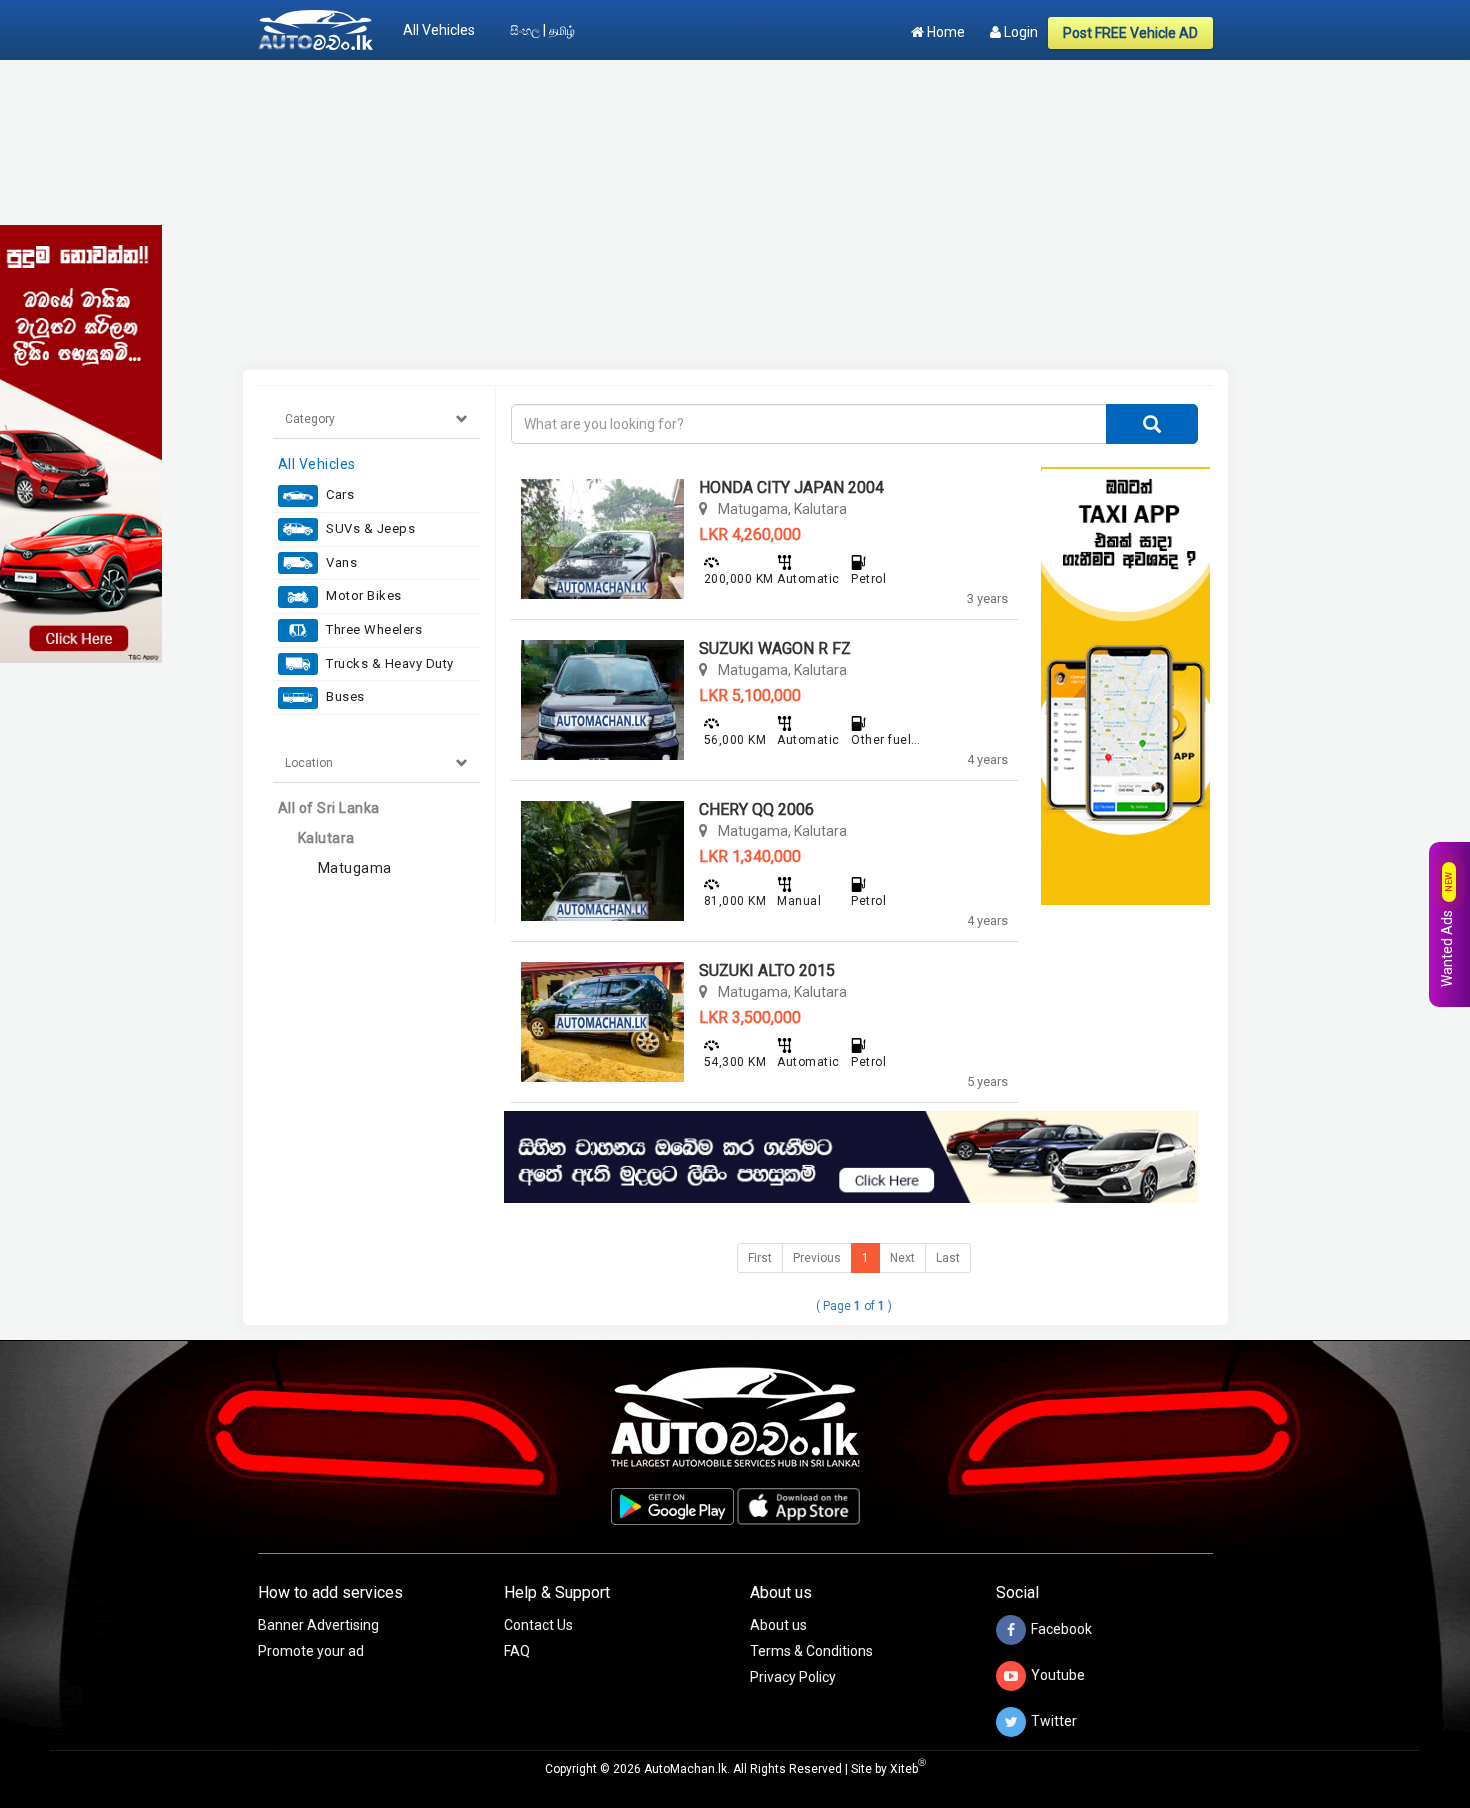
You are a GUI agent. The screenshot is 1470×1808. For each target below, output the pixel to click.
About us (778, 1625)
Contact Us (538, 1625)
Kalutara (326, 838)
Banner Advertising (318, 1625)
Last (948, 1258)
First (760, 1258)
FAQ (517, 1651)
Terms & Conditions (811, 1651)
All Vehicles (439, 30)
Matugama (355, 868)
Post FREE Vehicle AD (1130, 33)
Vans (340, 562)
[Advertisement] (735, 215)
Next (902, 1258)
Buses (344, 696)
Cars (339, 494)
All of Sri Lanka (329, 808)
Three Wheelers (373, 629)
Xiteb (908, 1769)
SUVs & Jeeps (369, 528)
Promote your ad (311, 1651)
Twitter (1054, 1721)
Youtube (1058, 1675)
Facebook (1061, 1629)
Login (1019, 32)
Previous (817, 1258)
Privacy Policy (793, 1677)
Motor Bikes (362, 595)
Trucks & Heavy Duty (388, 663)
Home (944, 32)
